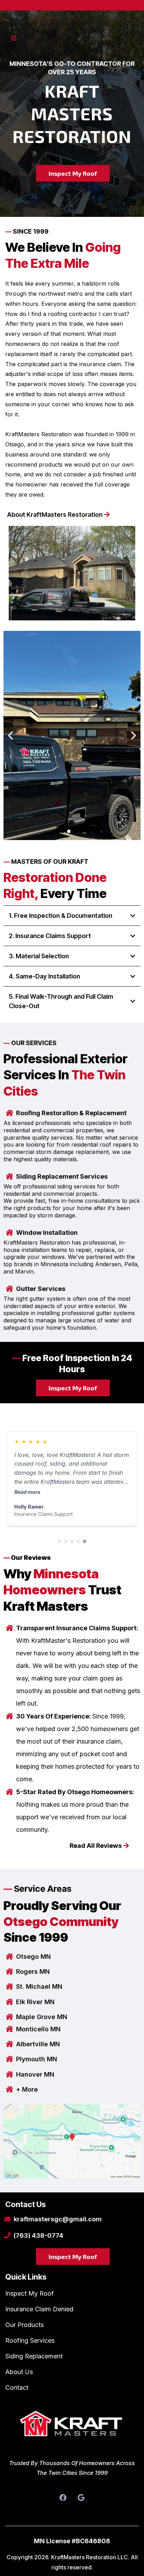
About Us (19, 2372)
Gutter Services (41, 1289)
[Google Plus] (81, 2498)
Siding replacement (34, 2356)
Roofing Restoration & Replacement (71, 1113)
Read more (27, 1492)
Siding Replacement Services (62, 1176)
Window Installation (47, 1233)
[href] (72, 2141)
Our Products (24, 2325)
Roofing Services (30, 2340)
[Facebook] (63, 2498)
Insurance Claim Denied (39, 2309)
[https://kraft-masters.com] (72, 2428)
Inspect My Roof (30, 2293)
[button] (13, 38)
